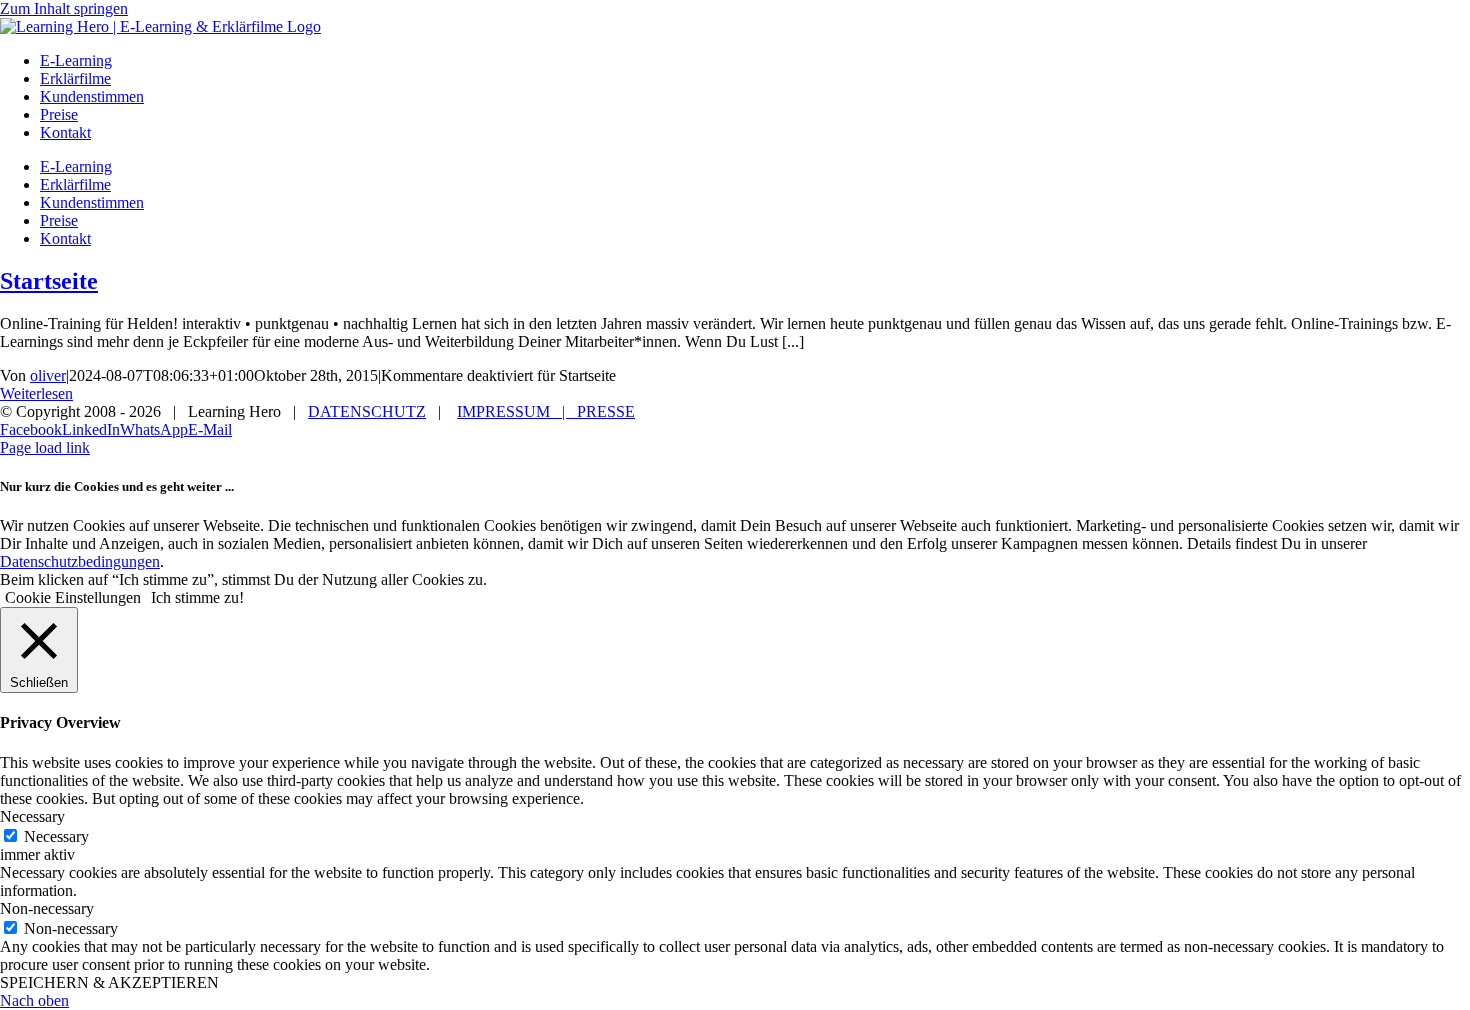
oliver (48, 375)
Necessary (56, 836)
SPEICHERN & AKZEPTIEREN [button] (109, 982)
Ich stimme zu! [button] (197, 597)
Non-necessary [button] (47, 908)
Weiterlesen (36, 393)
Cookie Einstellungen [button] (73, 597)
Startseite (49, 281)
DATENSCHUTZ (367, 411)
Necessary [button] (32, 816)
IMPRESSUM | (517, 411)
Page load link (45, 447)
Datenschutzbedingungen (80, 561)
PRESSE (606, 411)
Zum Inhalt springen (64, 8)
